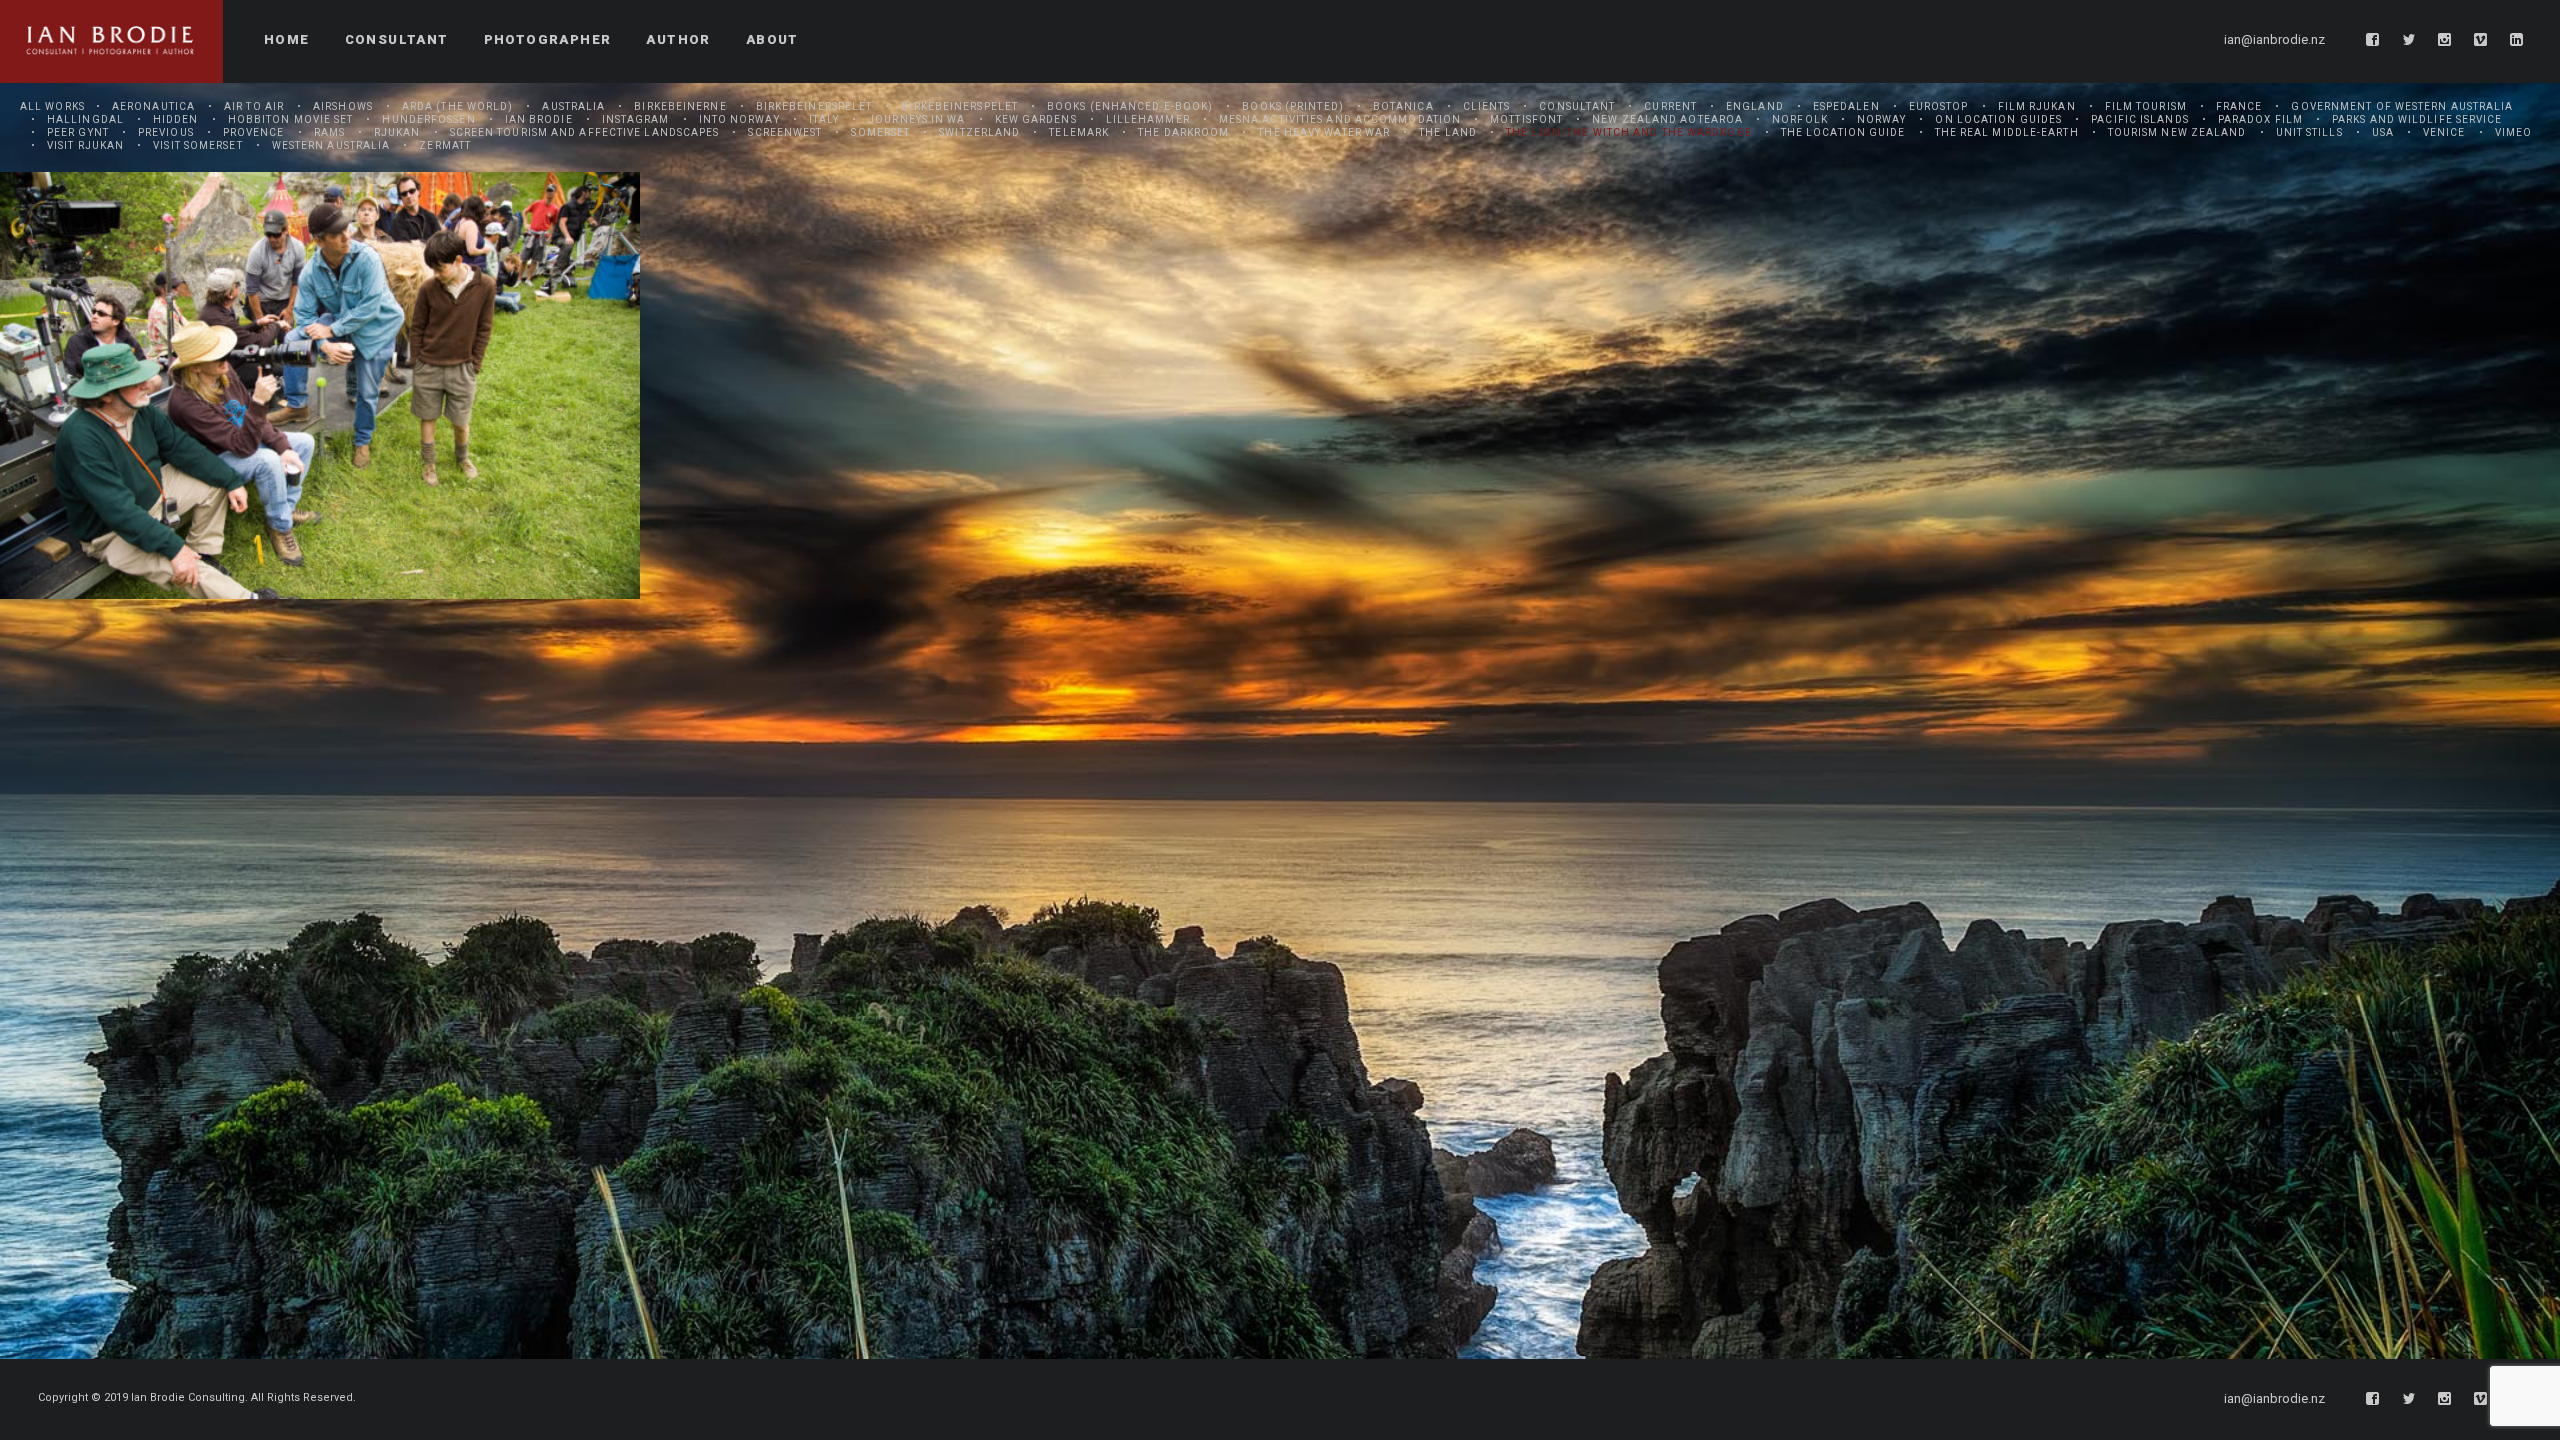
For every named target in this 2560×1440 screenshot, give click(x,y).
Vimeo (2514, 132)
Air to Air (254, 106)
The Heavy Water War (1324, 132)
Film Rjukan (2037, 106)
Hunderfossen (428, 119)
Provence (254, 132)
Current (1670, 106)
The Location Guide (1843, 132)
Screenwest (785, 132)
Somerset (880, 132)
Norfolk (1800, 119)
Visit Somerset (197, 145)
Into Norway (739, 119)
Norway (1882, 119)
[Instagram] (2445, 40)
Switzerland (979, 132)
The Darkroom (1183, 132)
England (1755, 106)
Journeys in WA (916, 119)
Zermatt (445, 145)
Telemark (1079, 132)
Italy (824, 119)
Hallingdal (85, 119)
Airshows (343, 106)
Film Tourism (2146, 106)
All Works (52, 106)
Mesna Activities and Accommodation (1340, 119)
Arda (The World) (458, 106)
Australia (573, 106)
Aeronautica (153, 106)
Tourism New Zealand (2177, 132)
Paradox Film (2260, 119)
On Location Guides (1998, 119)
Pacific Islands (2140, 119)
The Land (1448, 132)
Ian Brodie (539, 119)
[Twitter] (2409, 40)
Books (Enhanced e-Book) (1130, 106)
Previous (166, 132)
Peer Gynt (78, 132)
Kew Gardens (1036, 119)
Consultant (1577, 106)
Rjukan (397, 132)
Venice (2444, 132)
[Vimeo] (2481, 40)
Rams (329, 132)
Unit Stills (2309, 132)
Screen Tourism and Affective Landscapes (585, 132)
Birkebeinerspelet (814, 106)
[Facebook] (2373, 40)
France (2239, 106)
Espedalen (1846, 106)
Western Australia (331, 145)
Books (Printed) (1293, 106)
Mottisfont (1526, 119)
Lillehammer (1148, 119)
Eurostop (1939, 106)
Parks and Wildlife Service (2417, 119)
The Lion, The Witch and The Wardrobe (1629, 132)
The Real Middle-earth (2007, 132)
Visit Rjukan (85, 145)
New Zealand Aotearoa (1667, 119)
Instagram (636, 119)
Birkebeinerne (680, 106)
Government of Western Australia (2402, 106)
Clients (1487, 106)
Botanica (1403, 106)
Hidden (176, 119)
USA (2383, 132)
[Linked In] (2517, 40)
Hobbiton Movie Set (291, 119)
